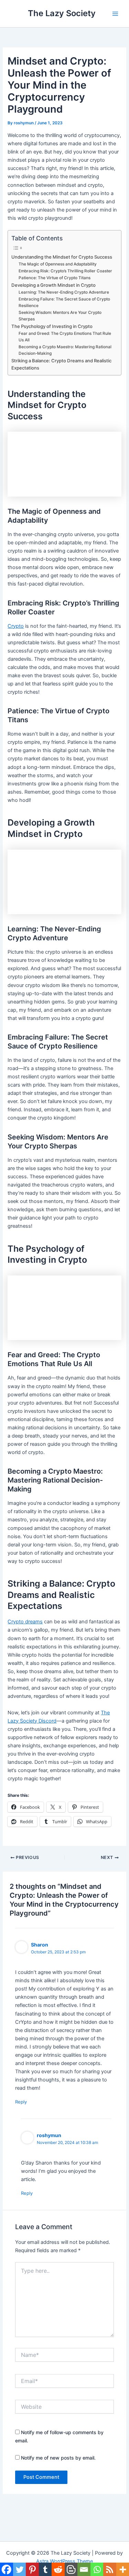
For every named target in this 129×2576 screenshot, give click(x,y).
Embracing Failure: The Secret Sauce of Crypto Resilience (64, 302)
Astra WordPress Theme (64, 2561)
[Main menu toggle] (115, 13)
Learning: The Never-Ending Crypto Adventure (64, 292)
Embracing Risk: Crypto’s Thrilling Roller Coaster (65, 271)
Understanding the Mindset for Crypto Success (62, 257)
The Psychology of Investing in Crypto (52, 326)
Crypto (16, 626)
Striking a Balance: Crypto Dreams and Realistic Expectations (61, 364)
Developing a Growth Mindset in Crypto (53, 285)
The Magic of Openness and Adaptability (58, 264)
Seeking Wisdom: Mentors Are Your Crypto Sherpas (60, 316)
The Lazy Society (62, 13)
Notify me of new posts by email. (58, 2458)
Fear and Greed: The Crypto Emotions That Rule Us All (65, 337)
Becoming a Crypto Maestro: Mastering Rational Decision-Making (65, 350)
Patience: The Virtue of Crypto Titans (55, 278)
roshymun (49, 2135)
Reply (21, 2102)
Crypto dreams (25, 1622)
